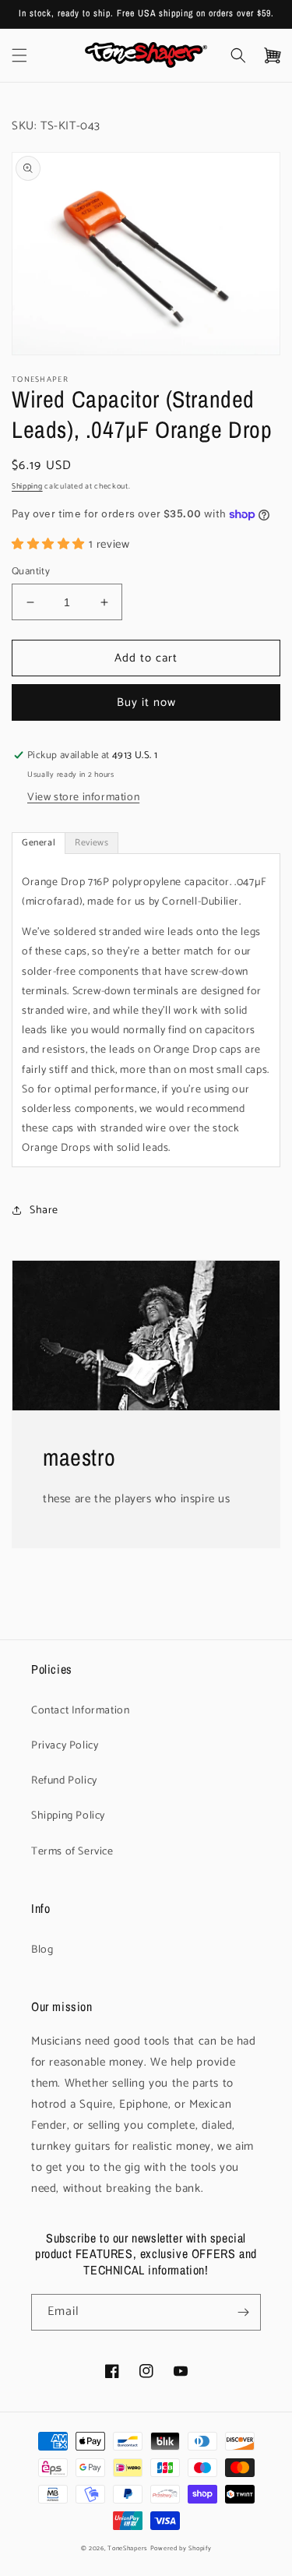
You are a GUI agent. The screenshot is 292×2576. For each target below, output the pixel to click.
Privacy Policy (65, 1746)
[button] (19, 55)
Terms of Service (72, 1852)
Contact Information (80, 1711)
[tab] (39, 843)
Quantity (31, 572)
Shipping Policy (68, 1816)
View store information (83, 798)
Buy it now (146, 702)
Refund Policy (64, 1781)
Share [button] (44, 1210)
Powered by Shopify (181, 2548)
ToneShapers (128, 2548)
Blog (42, 1950)
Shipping (27, 486)
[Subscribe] (243, 2312)
